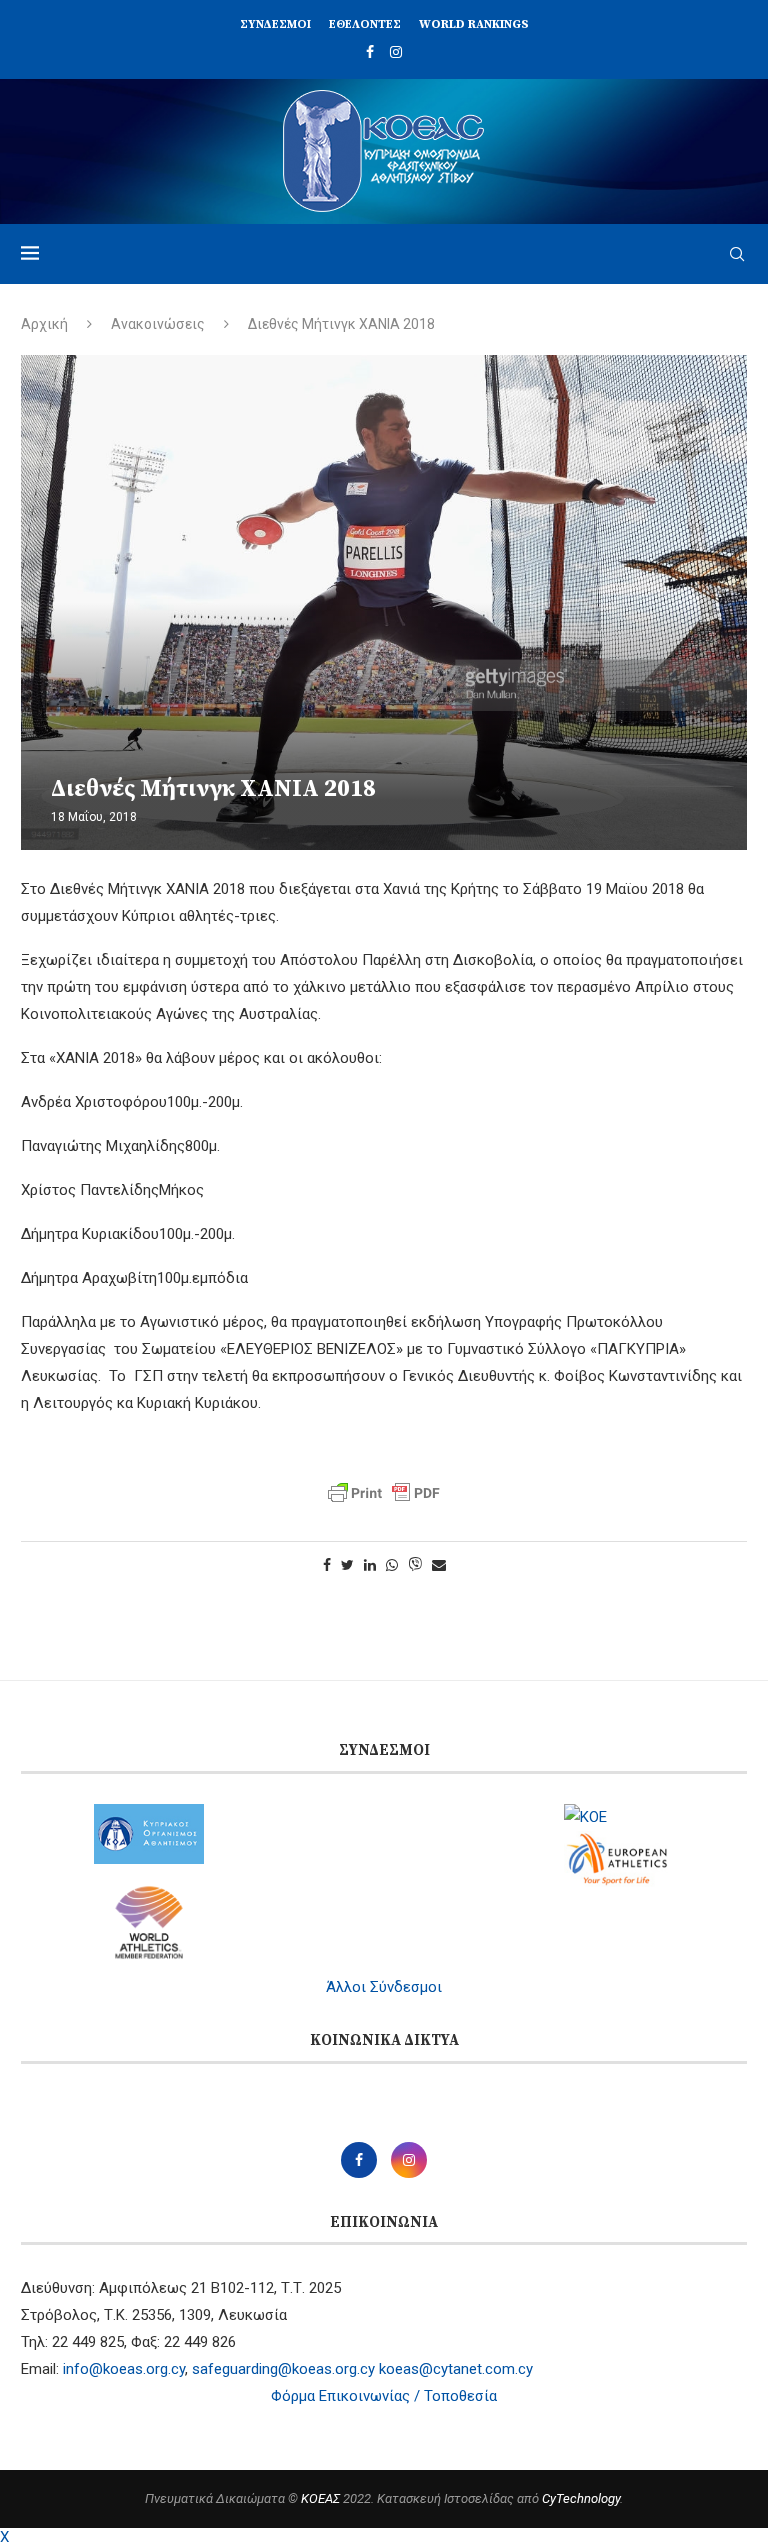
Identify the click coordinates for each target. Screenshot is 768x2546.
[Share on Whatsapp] (392, 1565)
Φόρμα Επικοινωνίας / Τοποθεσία (384, 2396)
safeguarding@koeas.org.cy (283, 2369)
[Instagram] (396, 52)
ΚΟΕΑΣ (320, 2498)
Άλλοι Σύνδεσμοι (384, 1987)
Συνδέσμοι (275, 24)
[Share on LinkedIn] (370, 1565)
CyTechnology (581, 2498)
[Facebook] (370, 52)
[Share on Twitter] (347, 1565)
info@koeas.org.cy (124, 2369)
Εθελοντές (365, 24)
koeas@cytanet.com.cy (456, 2369)
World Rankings (474, 24)
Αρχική (44, 324)
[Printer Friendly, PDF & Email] (384, 1493)
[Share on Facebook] (327, 1565)
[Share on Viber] (415, 1565)
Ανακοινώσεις (158, 324)
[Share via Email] (439, 1565)
